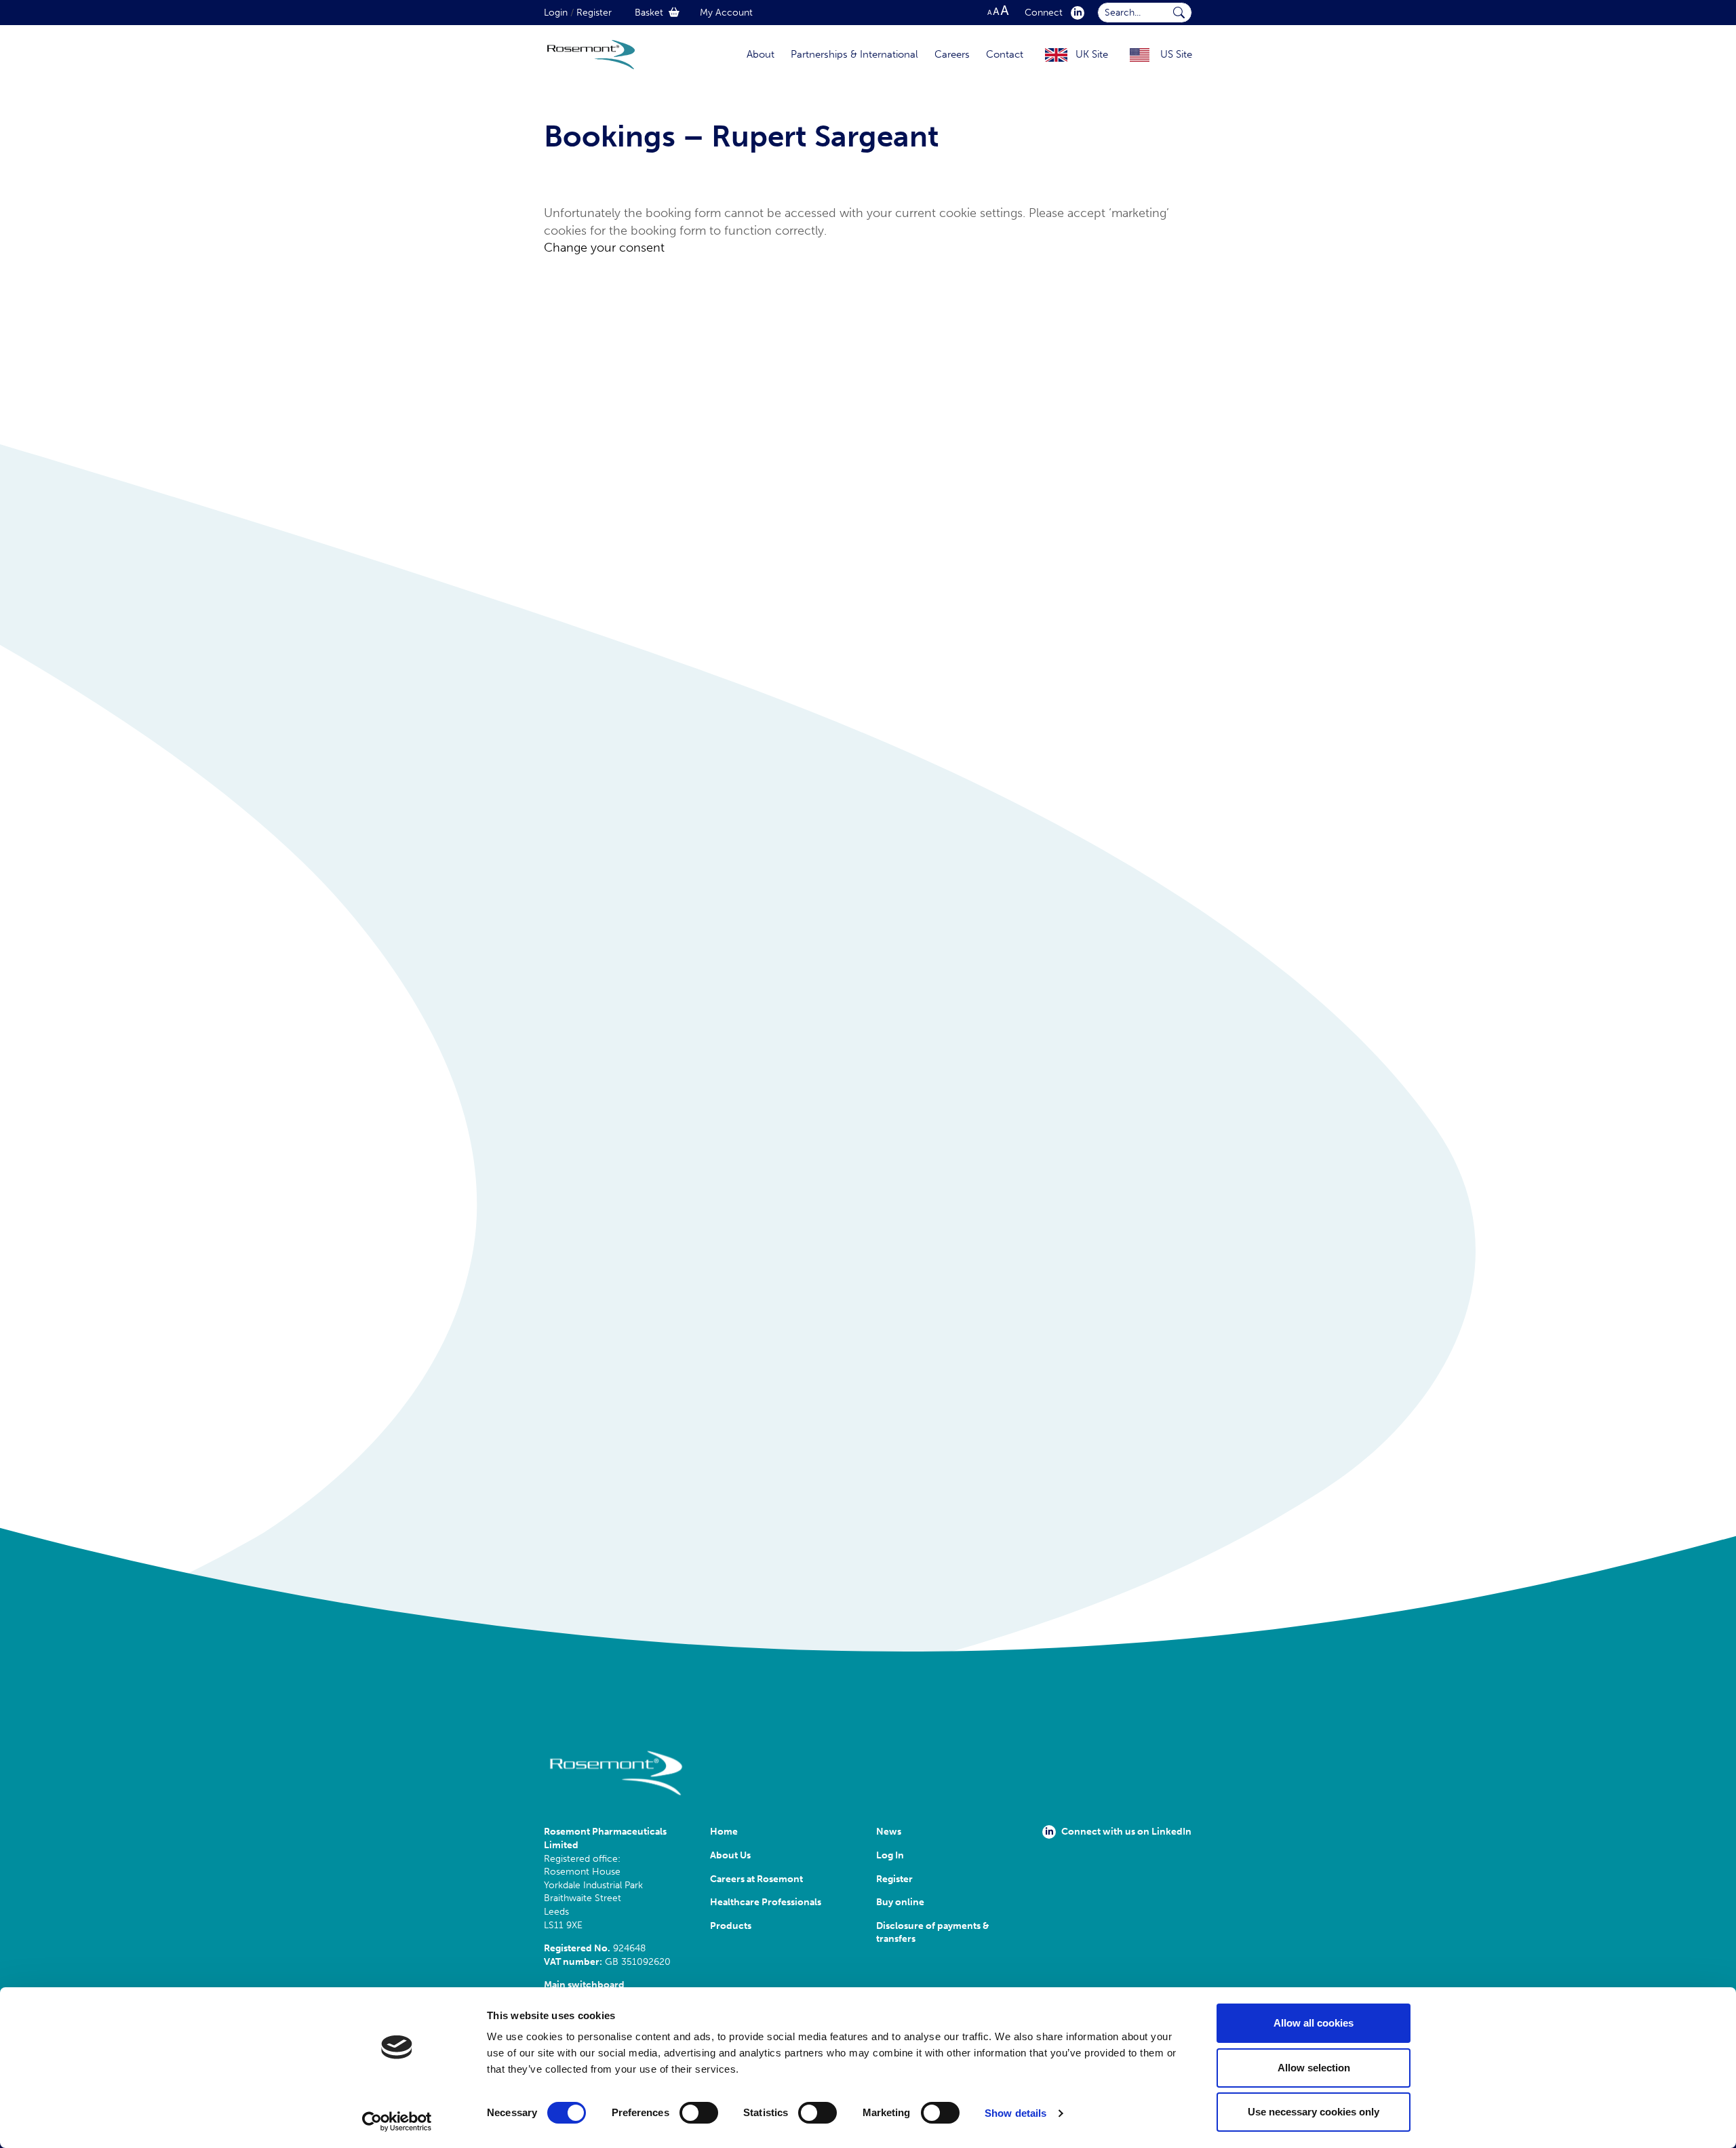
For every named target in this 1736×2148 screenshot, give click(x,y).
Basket (649, 13)
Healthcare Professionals (766, 1902)
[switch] (699, 2113)
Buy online (900, 1902)
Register (594, 13)
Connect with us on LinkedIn (1126, 1832)
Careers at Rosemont (758, 1879)
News (889, 1832)
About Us (730, 1855)
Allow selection (1314, 2068)
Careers (952, 54)
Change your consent (604, 248)
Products (731, 1926)
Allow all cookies (1314, 2023)
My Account (726, 13)
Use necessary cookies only (1314, 2112)
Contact (1005, 54)
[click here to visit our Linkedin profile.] (1075, 13)
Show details (1015, 2113)
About (761, 54)
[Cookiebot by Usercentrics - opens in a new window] (397, 2122)
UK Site (1092, 54)
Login (556, 13)
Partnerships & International (854, 54)
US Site (1176, 54)
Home (724, 1832)
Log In (890, 1855)
